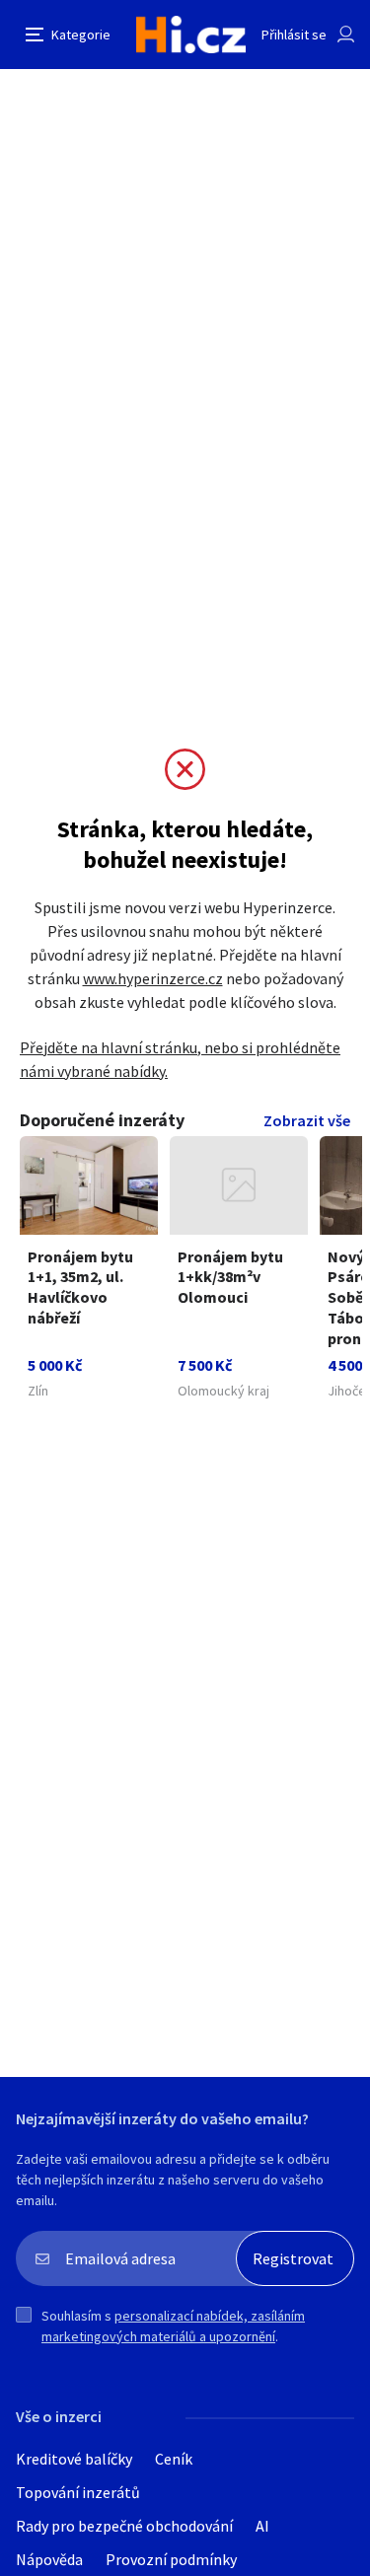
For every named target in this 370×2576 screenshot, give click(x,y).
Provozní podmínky (171, 2559)
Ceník (174, 2459)
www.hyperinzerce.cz (153, 978)
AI (262, 2526)
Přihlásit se (294, 35)
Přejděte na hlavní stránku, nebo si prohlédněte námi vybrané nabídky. (180, 1059)
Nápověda (49, 2559)
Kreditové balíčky (74, 2459)
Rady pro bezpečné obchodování (124, 2526)
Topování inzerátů (78, 2492)
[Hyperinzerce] (191, 35)
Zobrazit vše (307, 1120)
